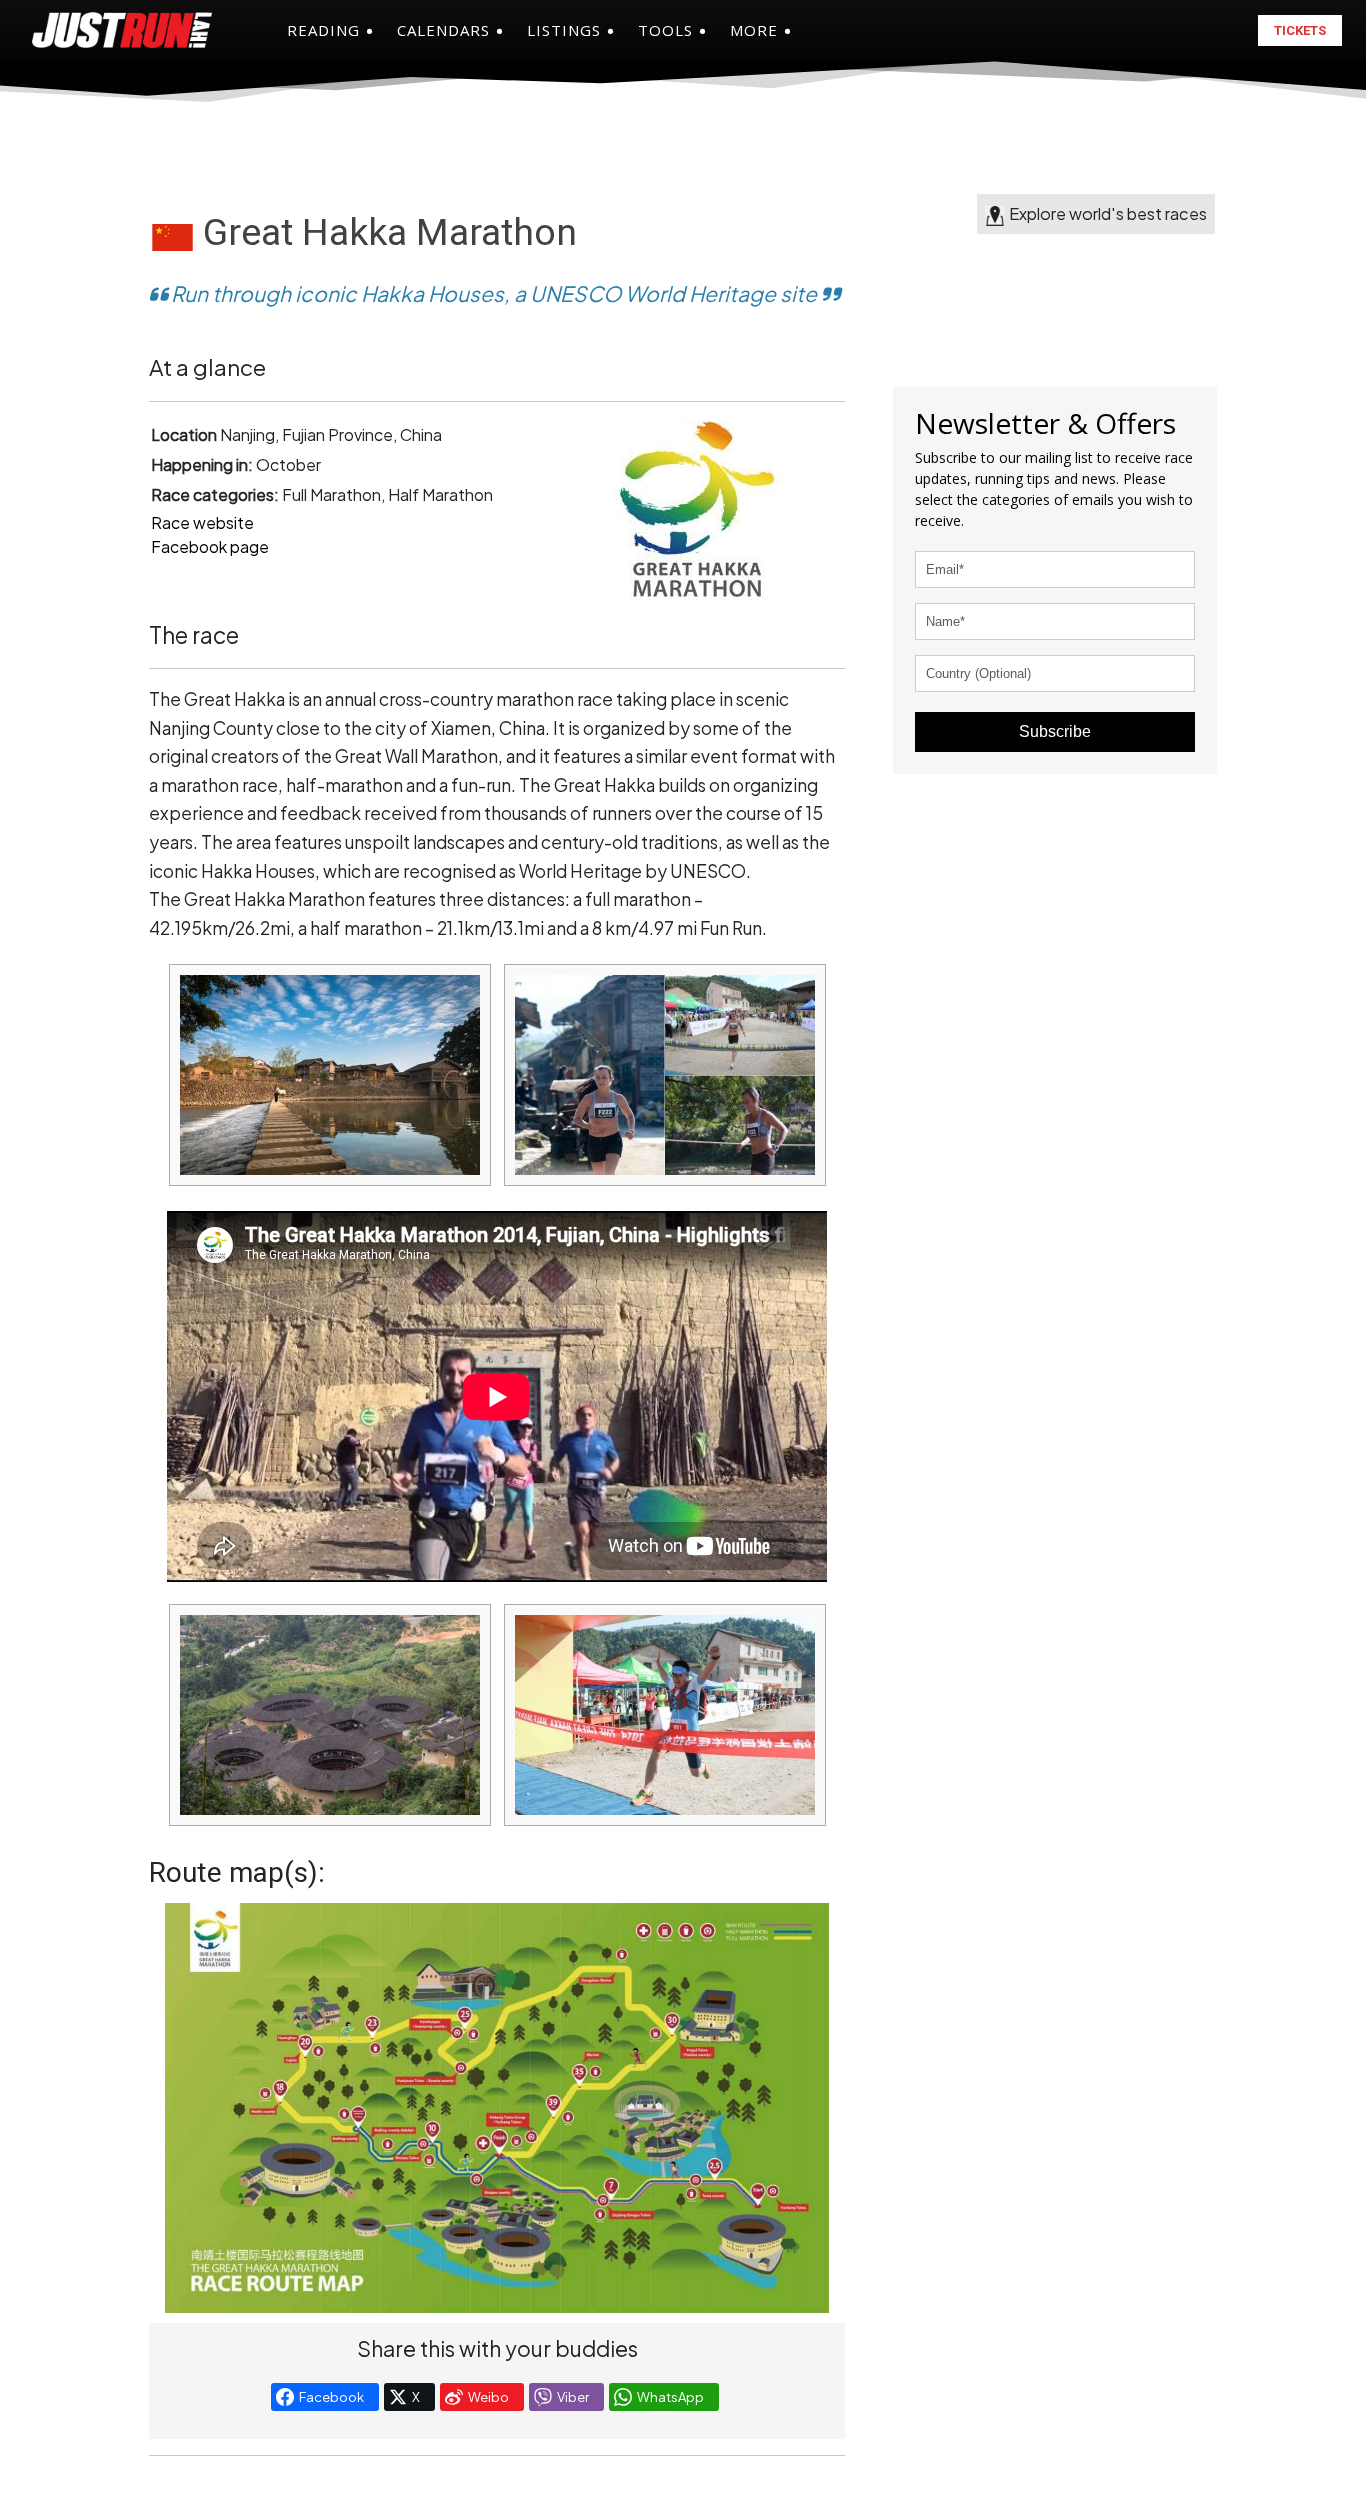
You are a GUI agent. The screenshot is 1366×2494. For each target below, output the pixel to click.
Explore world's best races (1108, 213)
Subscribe (1055, 731)
